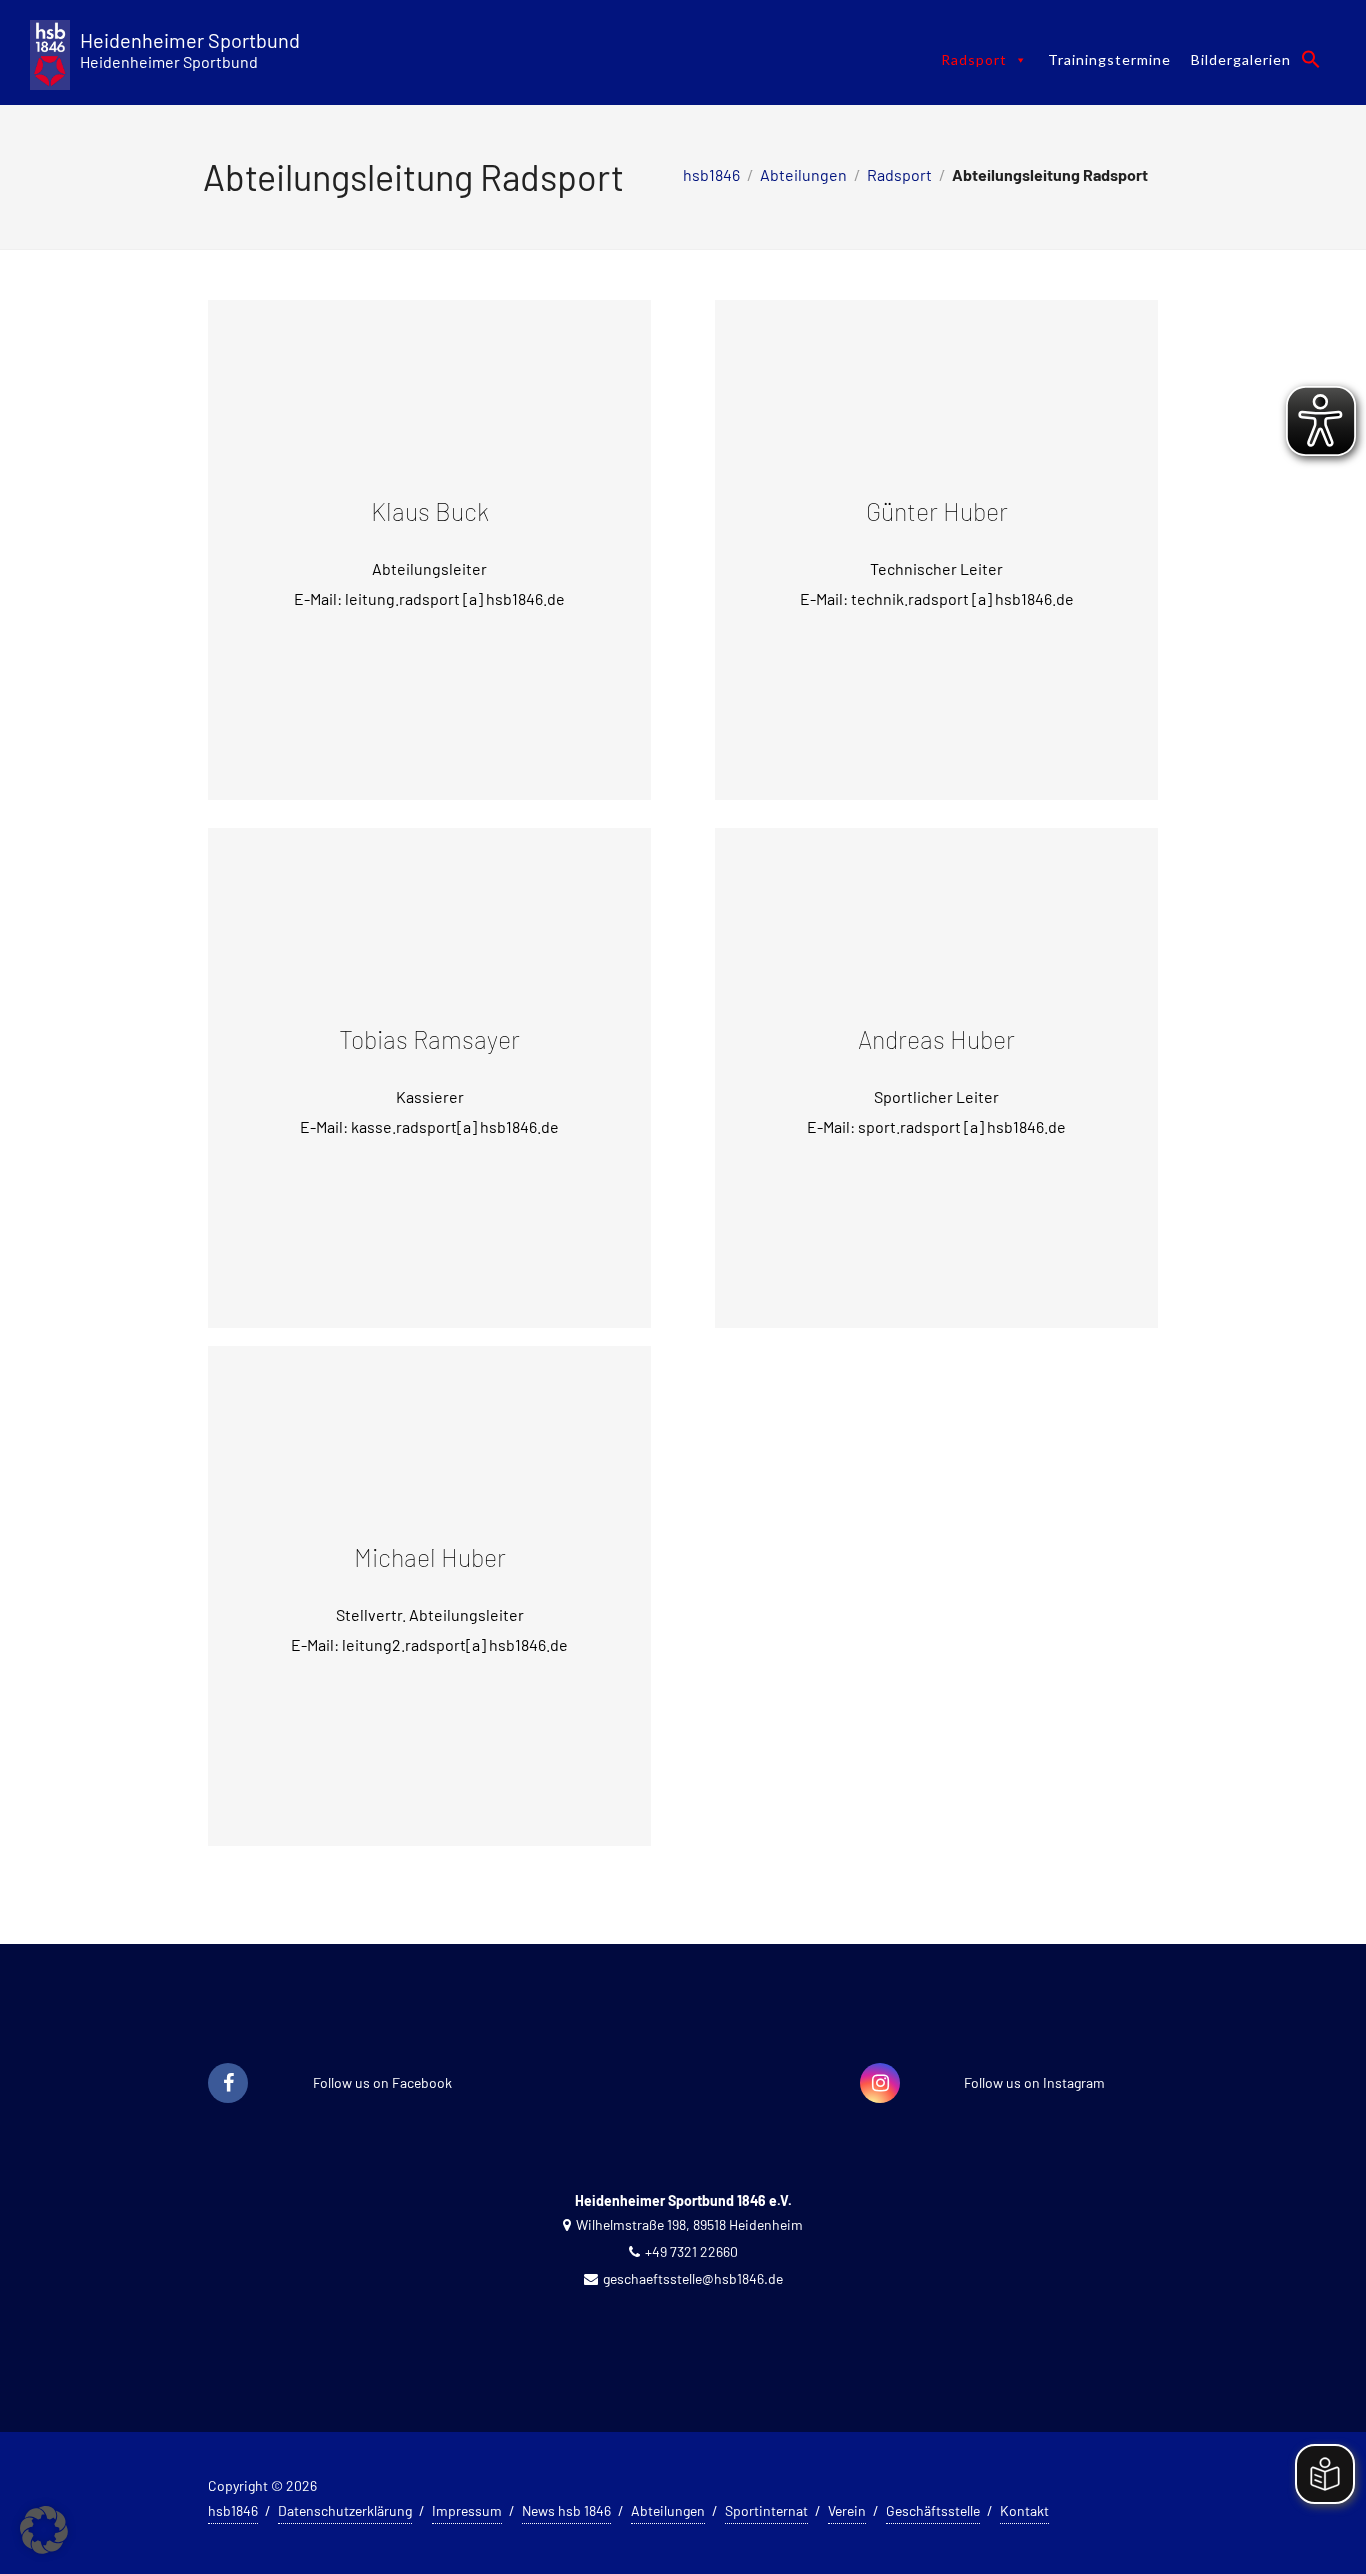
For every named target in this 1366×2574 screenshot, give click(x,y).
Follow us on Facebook (382, 2082)
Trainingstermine (1109, 59)
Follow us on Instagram (1034, 2082)
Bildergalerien (1241, 59)
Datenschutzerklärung (345, 2510)
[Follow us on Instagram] (880, 2084)
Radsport (974, 59)
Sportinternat (766, 2510)
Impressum (467, 2510)
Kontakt (1024, 2510)
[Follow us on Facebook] (228, 2084)
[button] (1311, 59)
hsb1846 (711, 174)
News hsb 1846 (566, 2510)
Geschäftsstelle (933, 2510)
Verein (847, 2510)
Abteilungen (803, 174)
